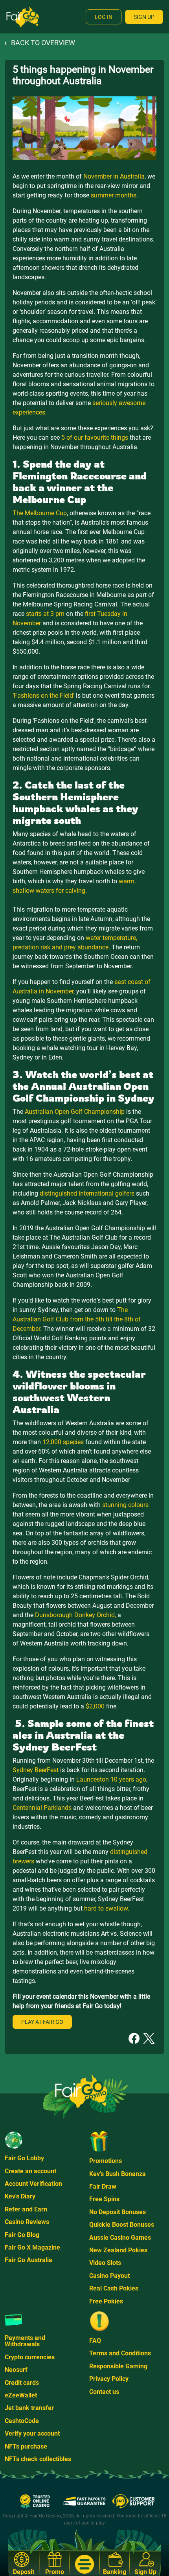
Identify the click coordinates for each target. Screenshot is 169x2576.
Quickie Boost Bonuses (122, 2225)
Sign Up (144, 17)
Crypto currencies (30, 2357)
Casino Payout (109, 2276)
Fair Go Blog (22, 2235)
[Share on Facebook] (134, 2038)
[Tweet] (149, 2038)
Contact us (104, 2392)
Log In (104, 17)
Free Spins (104, 2199)
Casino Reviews (27, 2222)
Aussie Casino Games (120, 2238)
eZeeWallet (21, 2395)
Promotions (106, 2161)
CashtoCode (22, 2421)
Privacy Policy (109, 2379)
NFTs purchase (26, 2446)
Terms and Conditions (120, 2353)
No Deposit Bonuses (118, 2212)
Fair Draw (103, 2186)
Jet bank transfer (29, 2408)
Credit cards (22, 2383)
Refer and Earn (26, 2209)
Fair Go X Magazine (32, 2247)
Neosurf (16, 2370)
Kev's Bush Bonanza (118, 2174)
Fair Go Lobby (24, 2158)
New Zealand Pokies (118, 2250)
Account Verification (33, 2184)
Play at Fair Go (42, 2022)
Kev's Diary (20, 2196)
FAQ (95, 2341)
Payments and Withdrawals (25, 2341)
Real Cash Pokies (114, 2288)
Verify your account (32, 2433)
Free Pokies (106, 2301)
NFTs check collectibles (38, 2459)
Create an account (30, 2171)
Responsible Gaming (118, 2366)
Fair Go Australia (28, 2260)
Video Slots (105, 2263)
